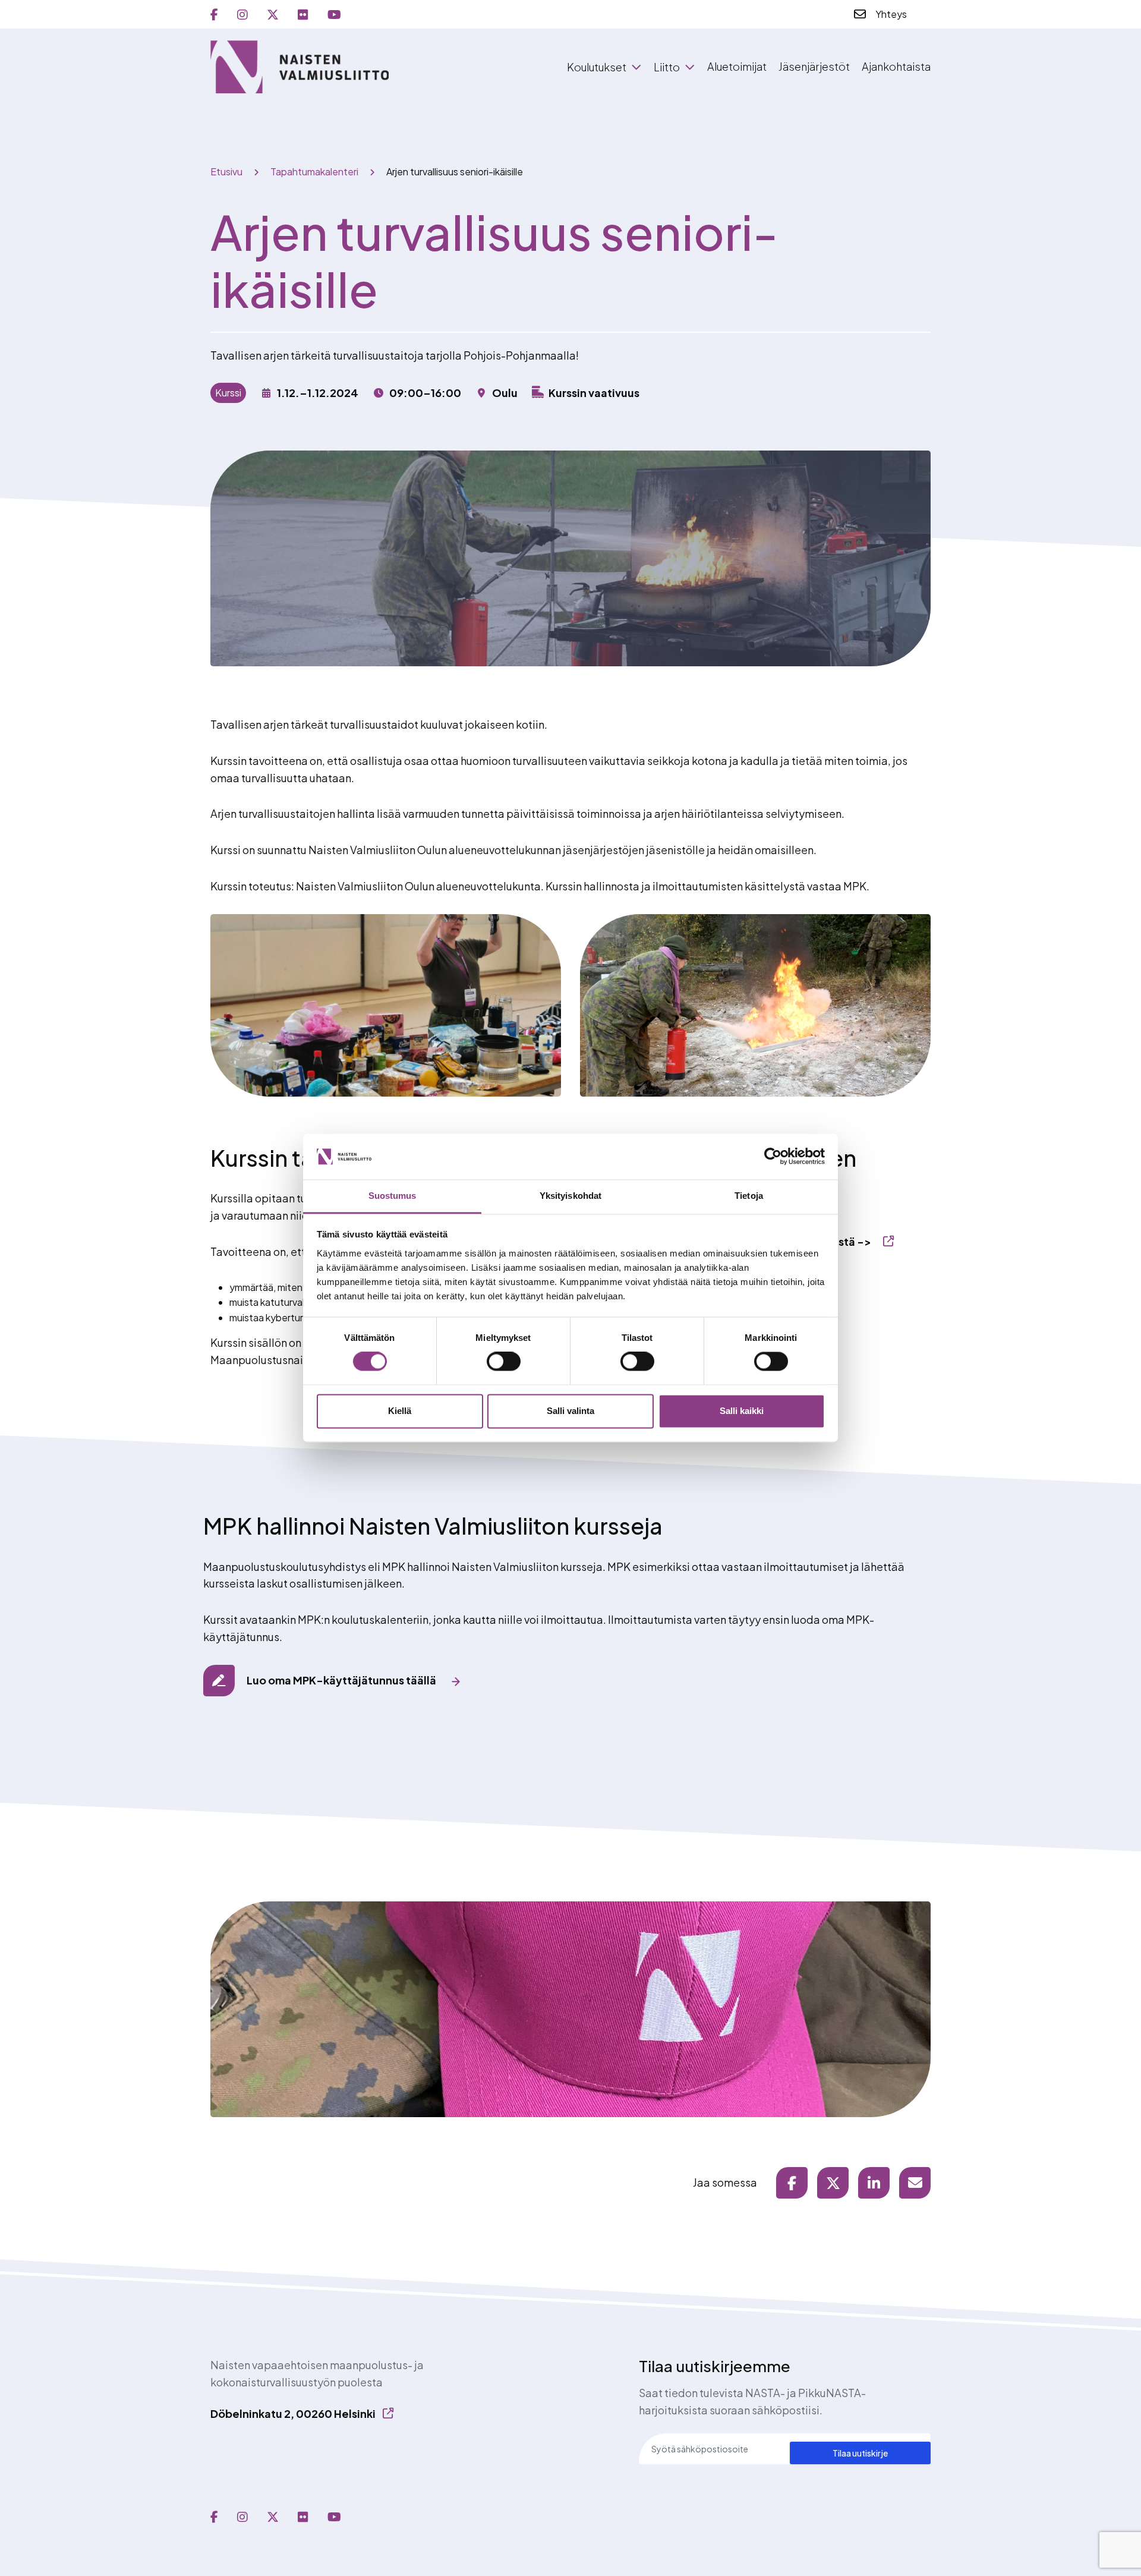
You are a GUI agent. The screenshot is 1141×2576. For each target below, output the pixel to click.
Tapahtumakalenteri (314, 171)
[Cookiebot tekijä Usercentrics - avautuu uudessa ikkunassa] (773, 1157)
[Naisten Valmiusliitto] (300, 67)
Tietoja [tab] (749, 1196)
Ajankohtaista (896, 66)
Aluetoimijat (737, 66)
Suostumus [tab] (393, 1196)
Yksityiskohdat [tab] (570, 1196)
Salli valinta (570, 1411)
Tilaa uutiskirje (860, 2453)
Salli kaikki (742, 1411)
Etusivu (226, 171)
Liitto (667, 67)
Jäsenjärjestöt (814, 66)
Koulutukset (597, 67)
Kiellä (400, 1411)
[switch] (504, 1362)
